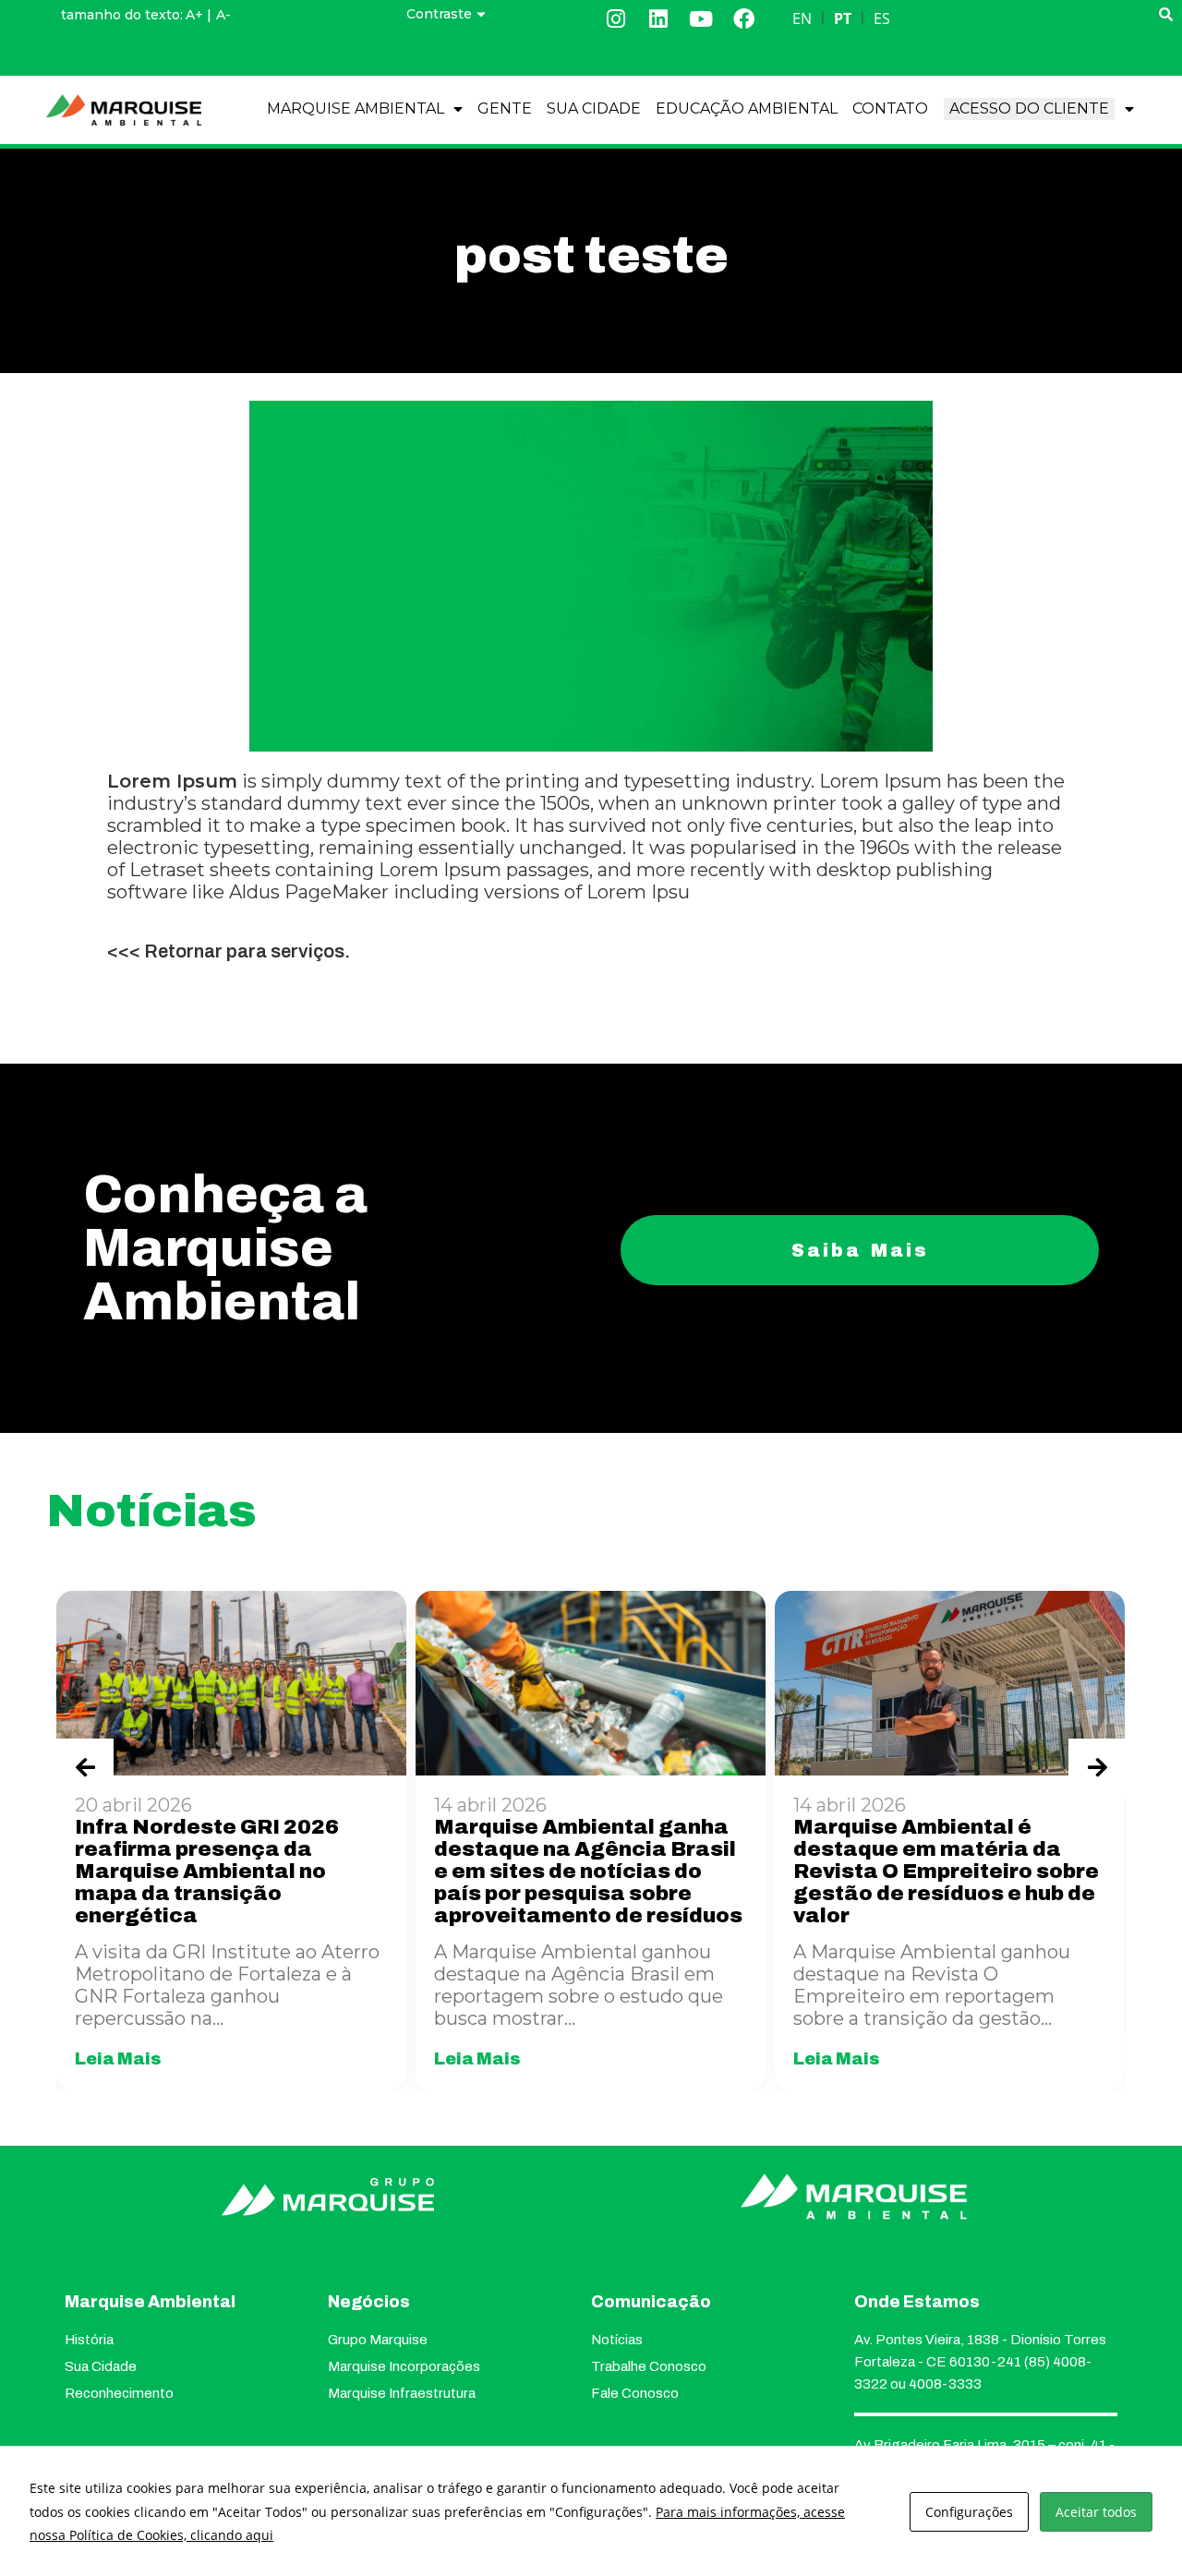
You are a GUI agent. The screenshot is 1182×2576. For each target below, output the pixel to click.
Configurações (969, 2512)
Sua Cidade (594, 108)
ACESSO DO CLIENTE (1029, 108)
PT (843, 18)
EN (802, 18)
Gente (505, 108)
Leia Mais (118, 2059)
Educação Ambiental (747, 108)
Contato (890, 108)
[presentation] (85, 1767)
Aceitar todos (1096, 2512)
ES (882, 18)
